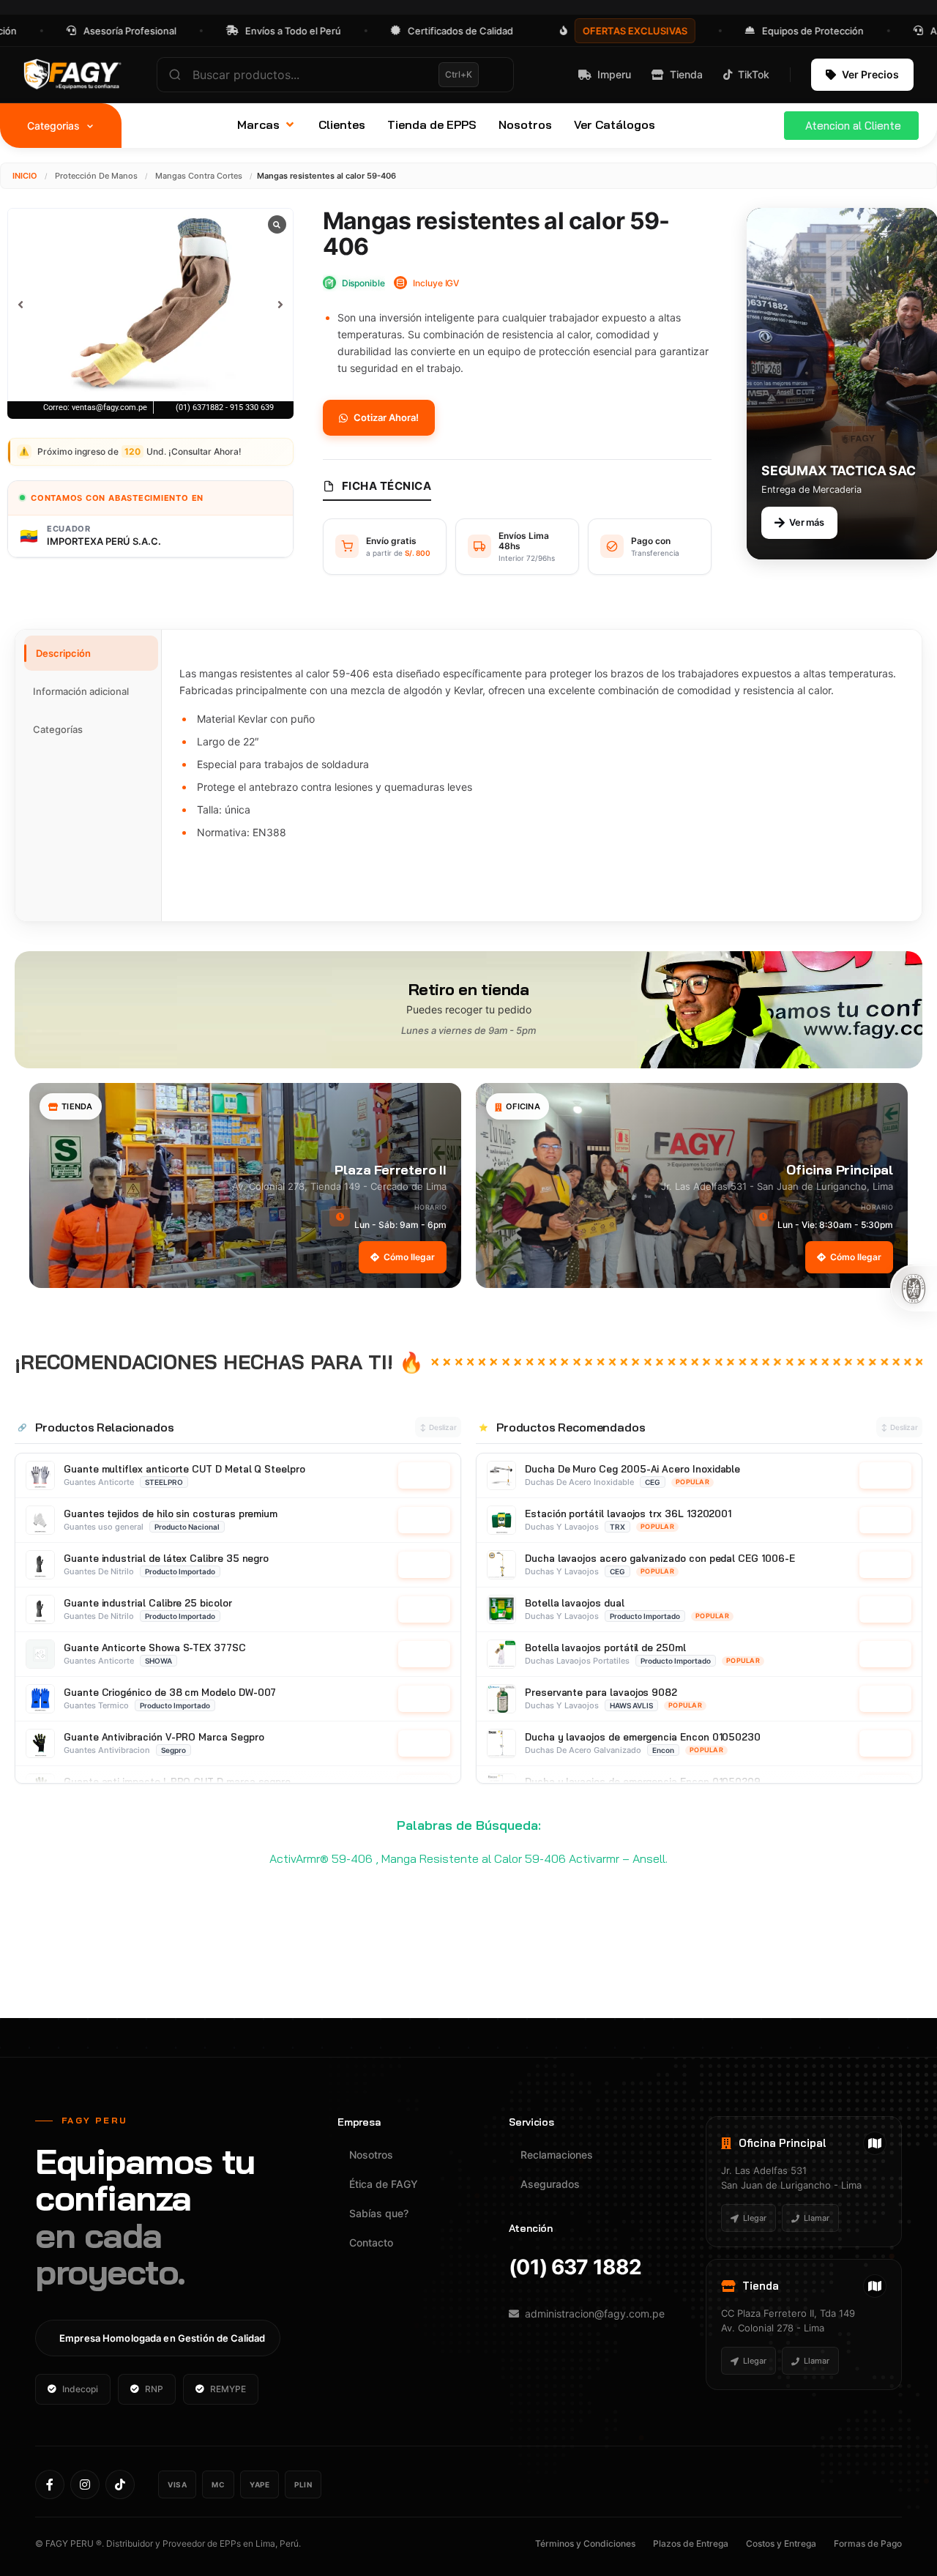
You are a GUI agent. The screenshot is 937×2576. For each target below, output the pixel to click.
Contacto (371, 2242)
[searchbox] (335, 75)
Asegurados (550, 2184)
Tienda (686, 74)
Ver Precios (870, 74)
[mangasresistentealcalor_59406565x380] (150, 304)
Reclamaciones (557, 2155)
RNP (154, 2389)
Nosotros (371, 2155)
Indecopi (80, 2389)
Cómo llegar (409, 1257)
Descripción (63, 653)
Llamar (817, 2218)
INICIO (25, 176)
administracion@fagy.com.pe (595, 2313)
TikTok (754, 74)
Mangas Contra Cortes (199, 176)
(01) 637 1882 (575, 2267)
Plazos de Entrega (691, 2543)
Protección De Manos (96, 176)
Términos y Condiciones (585, 2543)
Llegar (755, 2218)
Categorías (58, 729)
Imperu (614, 74)
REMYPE (228, 2389)
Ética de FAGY (384, 2184)
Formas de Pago (868, 2543)
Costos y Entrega (781, 2543)
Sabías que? (379, 2213)
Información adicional (81, 691)
